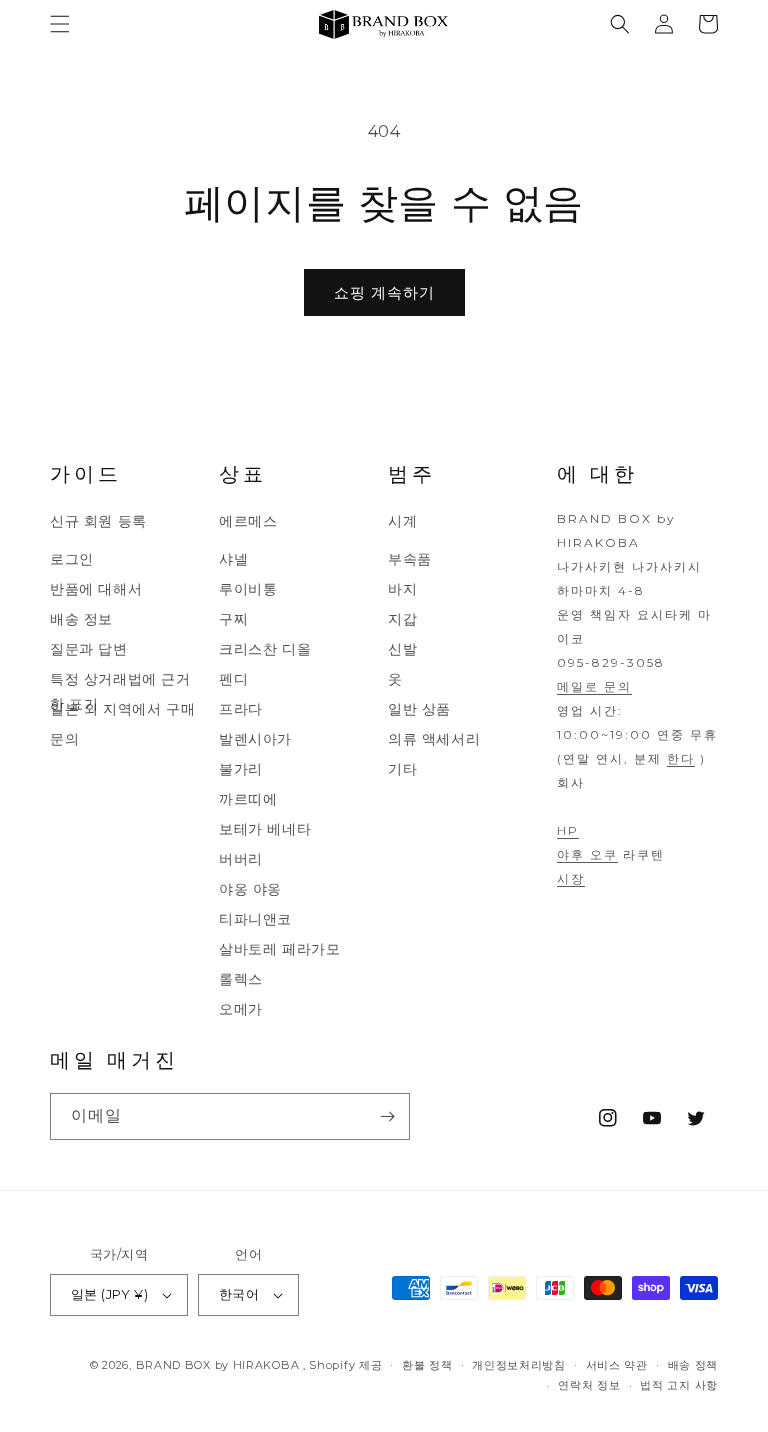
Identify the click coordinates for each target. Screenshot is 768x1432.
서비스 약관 (617, 1365)
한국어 (239, 1294)
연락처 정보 (589, 1385)
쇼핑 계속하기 (384, 292)
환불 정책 (427, 1365)
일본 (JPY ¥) (109, 1294)
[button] (60, 24)
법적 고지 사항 (679, 1385)
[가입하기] (387, 1116)
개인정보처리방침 (519, 1365)
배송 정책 (693, 1365)
